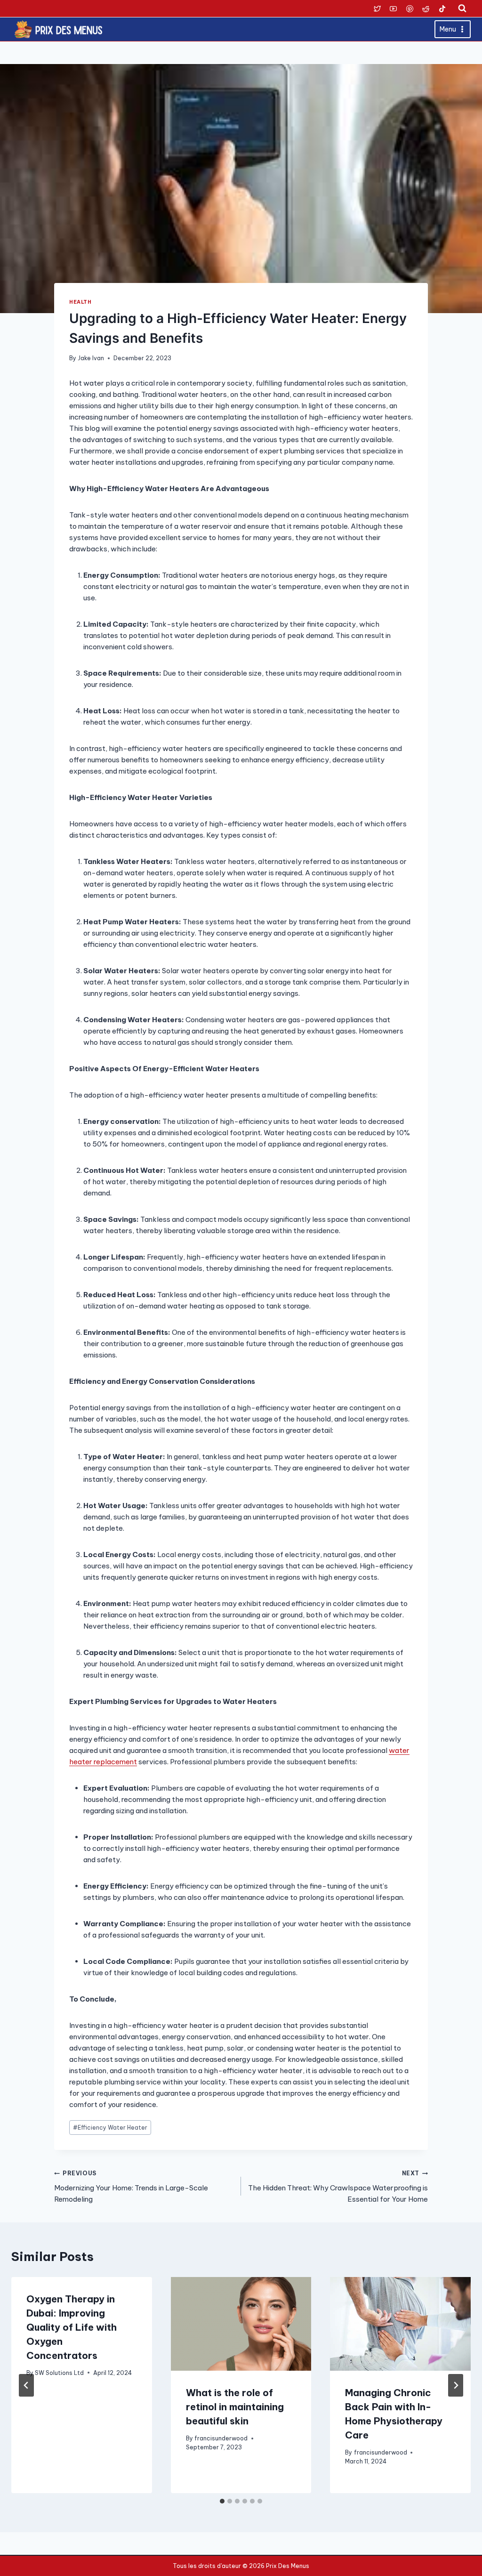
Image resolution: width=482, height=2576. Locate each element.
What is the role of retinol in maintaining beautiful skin (235, 2407)
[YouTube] (394, 8)
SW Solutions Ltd (59, 2373)
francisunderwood (221, 2438)
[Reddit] (426, 8)
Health (80, 302)
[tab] (222, 2501)
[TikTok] (442, 8)
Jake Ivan (91, 358)
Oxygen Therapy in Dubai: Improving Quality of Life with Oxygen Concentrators (72, 2327)
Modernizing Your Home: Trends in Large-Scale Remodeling (131, 2187)
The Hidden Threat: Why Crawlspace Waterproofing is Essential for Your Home (338, 2187)
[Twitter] (377, 8)
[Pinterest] (410, 8)
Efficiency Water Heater (110, 2128)
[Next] (456, 2385)
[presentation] (241, 2324)
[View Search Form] (462, 8)
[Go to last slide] (26, 2385)
